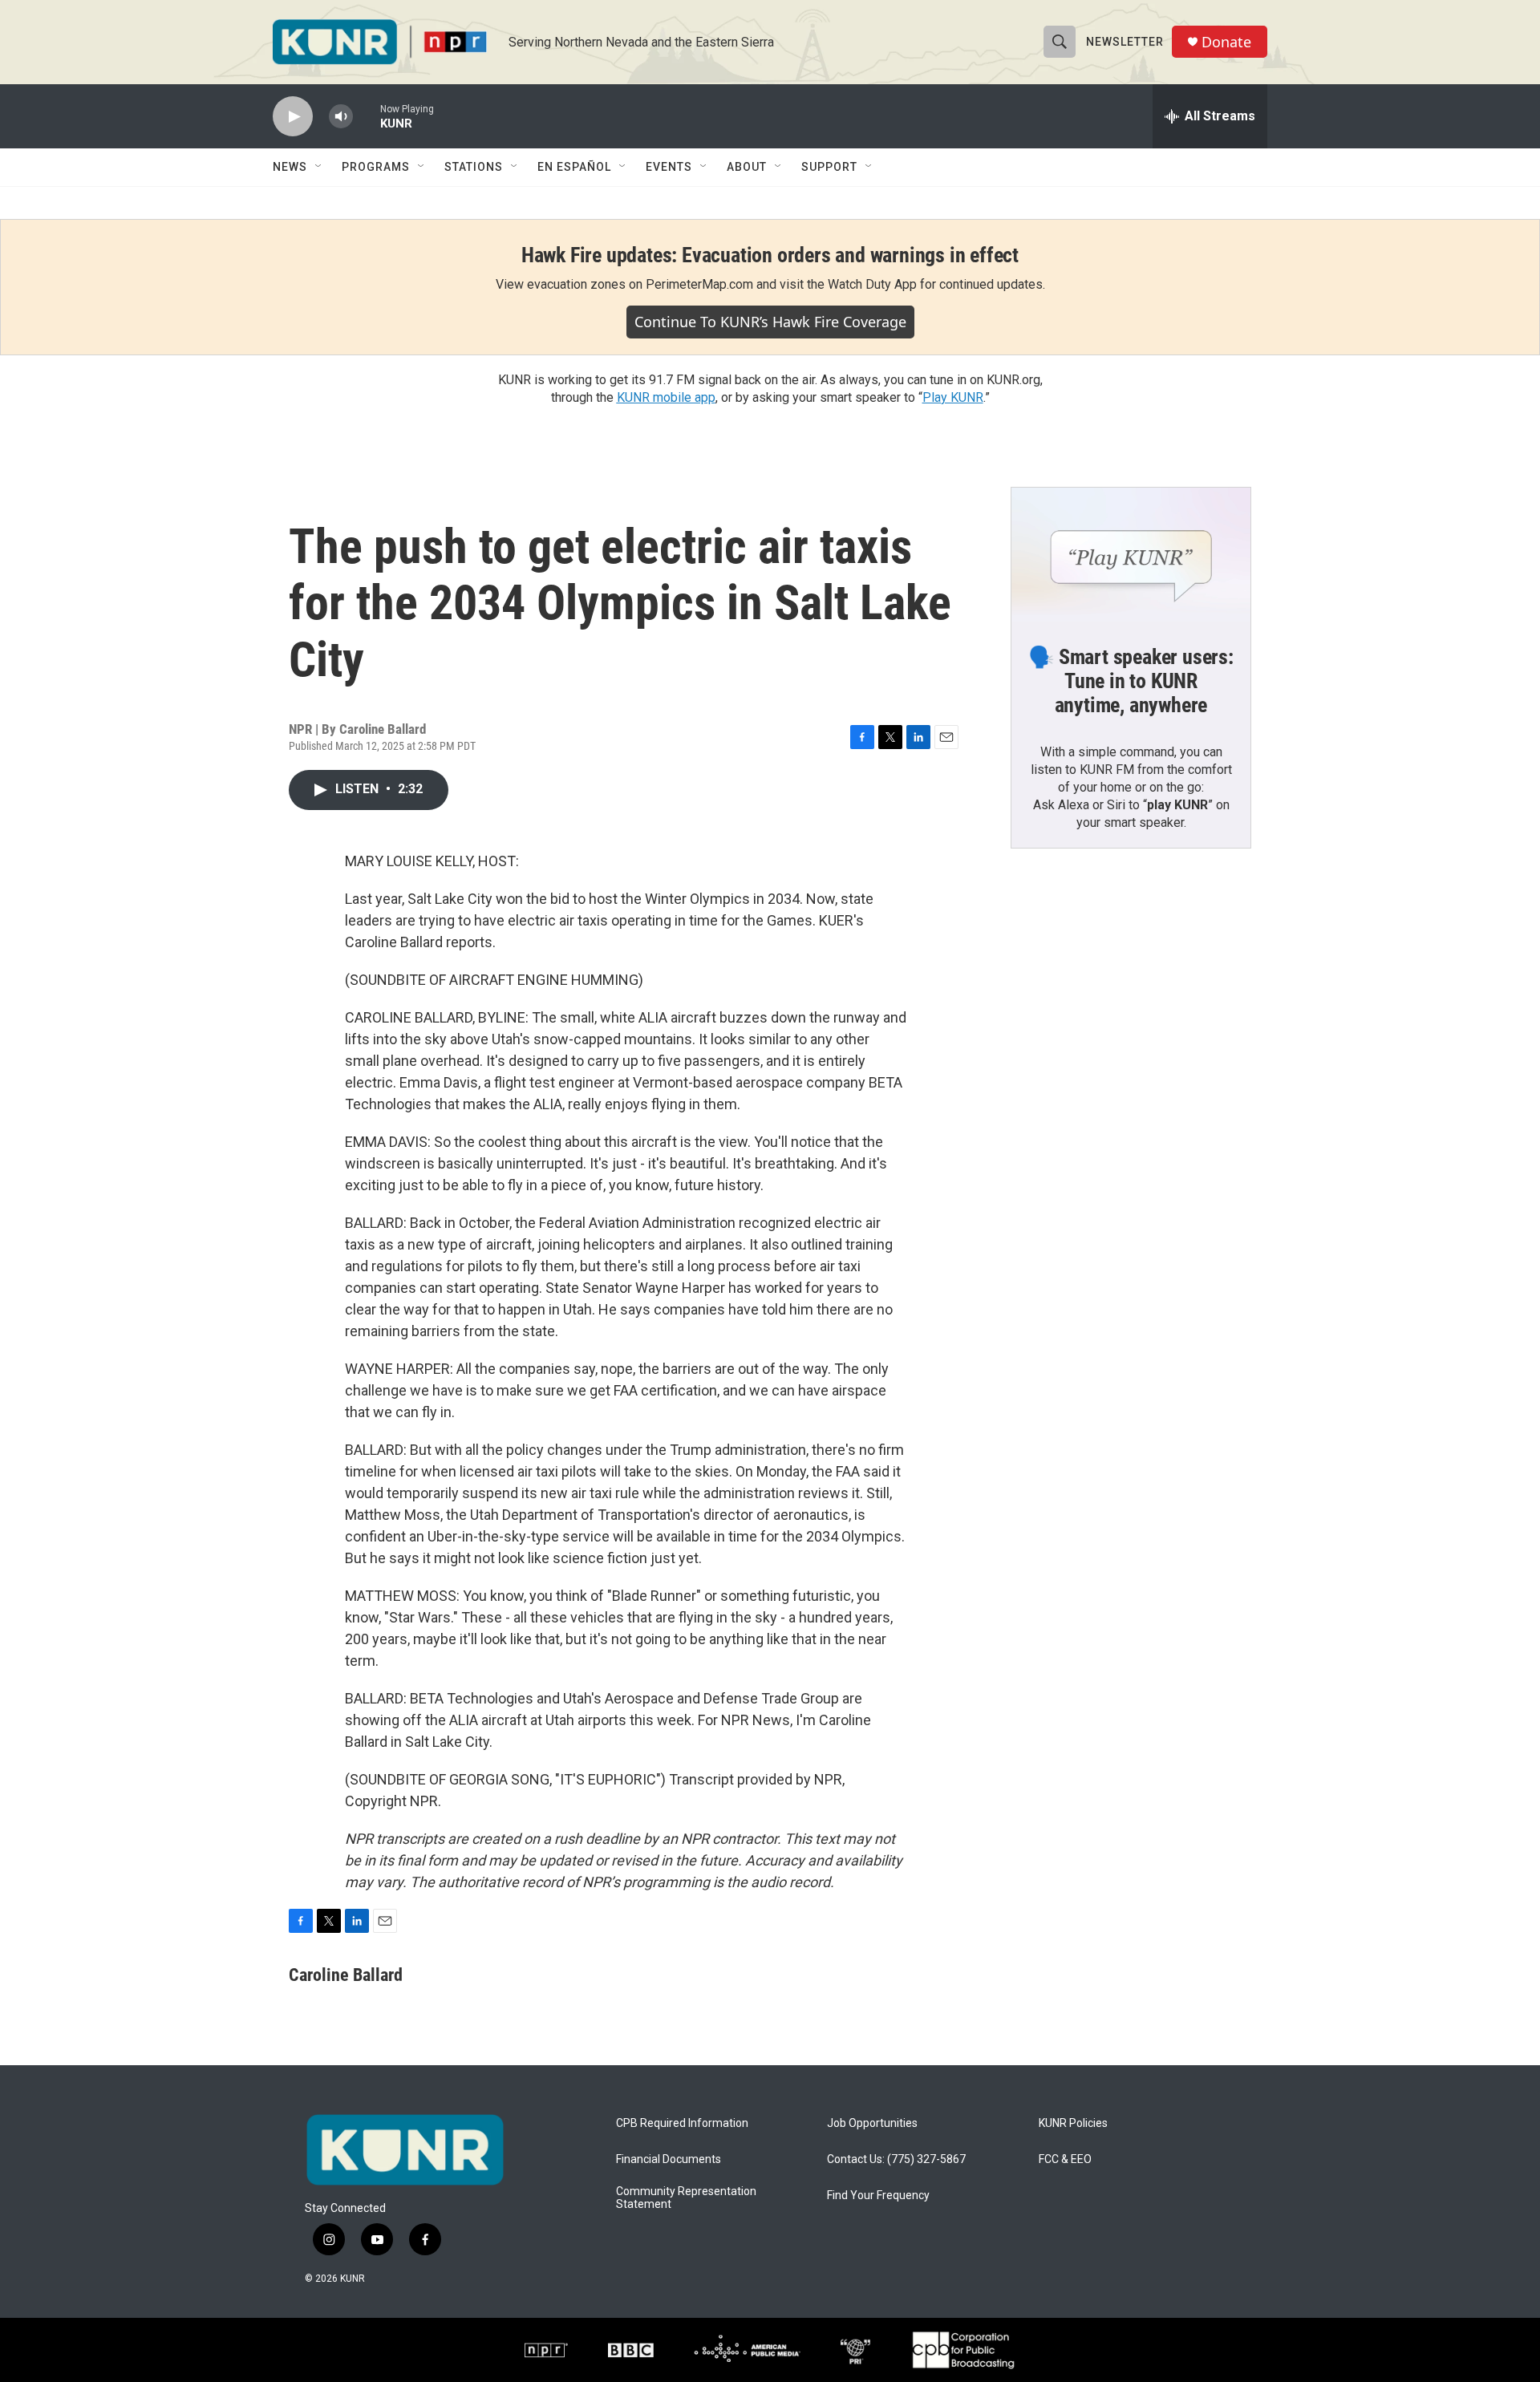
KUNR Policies (1073, 2123)
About (747, 167)
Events (669, 167)
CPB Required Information (682, 2123)
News (290, 167)
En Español (574, 167)
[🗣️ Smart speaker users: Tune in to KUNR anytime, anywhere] (1131, 555)
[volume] (341, 117)
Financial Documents (669, 2159)
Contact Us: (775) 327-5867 (896, 2159)
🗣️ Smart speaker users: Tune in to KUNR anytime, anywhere (1131, 681)
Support (829, 167)
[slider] (367, 116)
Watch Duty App (872, 284)
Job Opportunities (872, 2123)
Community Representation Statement (686, 2198)
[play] (293, 117)
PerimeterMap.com (699, 284)
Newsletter (1125, 42)
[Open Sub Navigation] (319, 167)
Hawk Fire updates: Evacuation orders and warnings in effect (770, 255)
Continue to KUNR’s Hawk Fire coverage (770, 322)
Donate (1226, 42)
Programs (376, 167)
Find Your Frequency (878, 2196)
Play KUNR (953, 397)
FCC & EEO (1065, 2159)
